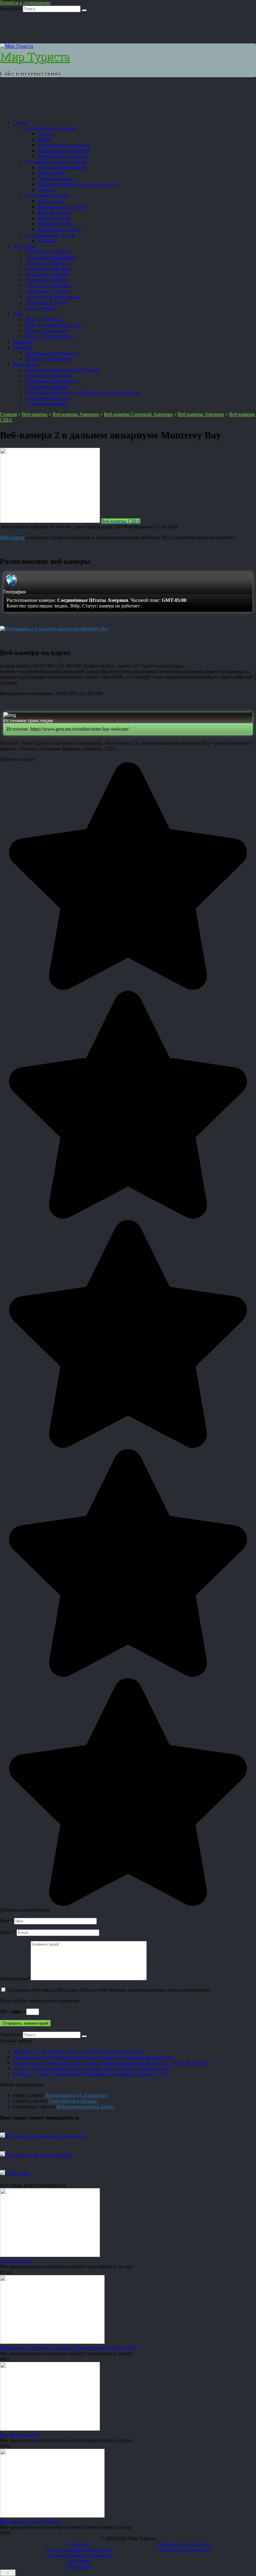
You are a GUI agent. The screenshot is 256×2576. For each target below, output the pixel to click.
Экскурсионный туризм (51, 128)
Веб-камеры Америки (48, 375)
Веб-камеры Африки (47, 387)
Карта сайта (79, 2566)
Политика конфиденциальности (79, 2550)
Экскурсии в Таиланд (48, 285)
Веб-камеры (25, 364)
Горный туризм (54, 218)
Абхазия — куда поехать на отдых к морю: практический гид (78, 2051)
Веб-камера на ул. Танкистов (76, 2095)
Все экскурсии (41, 308)
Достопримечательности (64, 145)
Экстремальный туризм (50, 235)
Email (8, 1932)
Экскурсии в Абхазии (48, 252)
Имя (6, 1921)
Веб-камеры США (121, 521)
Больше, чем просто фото (185, 2544)
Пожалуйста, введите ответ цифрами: (40, 2001)
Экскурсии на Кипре (47, 274)
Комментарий (15, 1979)
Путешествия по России (63, 156)
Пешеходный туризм (60, 229)
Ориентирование (56, 179)
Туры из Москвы (43, 319)
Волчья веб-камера (20, 2435)
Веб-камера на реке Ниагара (30, 2521)
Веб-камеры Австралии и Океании (62, 370)
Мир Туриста (35, 56)
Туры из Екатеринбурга (50, 336)
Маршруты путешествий (64, 150)
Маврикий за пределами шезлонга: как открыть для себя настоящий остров (93, 2057)
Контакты (23, 342)
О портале (79, 2544)
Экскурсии (24, 246)
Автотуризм (50, 201)
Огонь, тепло (52, 173)
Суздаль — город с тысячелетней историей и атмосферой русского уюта (90, 2074)
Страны (46, 134)
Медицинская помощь (61, 167)
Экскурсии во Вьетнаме (51, 257)
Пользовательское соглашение (79, 2555)
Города (45, 139)
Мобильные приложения (52, 353)
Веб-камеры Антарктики (52, 381)
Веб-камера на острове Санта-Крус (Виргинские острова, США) (69, 2348)
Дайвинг (47, 240)
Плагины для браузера (49, 359)
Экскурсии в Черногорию (53, 297)
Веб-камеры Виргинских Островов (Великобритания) (83, 392)
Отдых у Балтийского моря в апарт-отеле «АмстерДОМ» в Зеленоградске (91, 2068)
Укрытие (47, 190)
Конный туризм (54, 224)
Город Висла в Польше (73, 2101)
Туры (18, 314)
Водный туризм (54, 212)
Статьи (20, 122)
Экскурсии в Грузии (47, 263)
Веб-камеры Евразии (47, 398)
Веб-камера (12, 537)
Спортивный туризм (47, 195)
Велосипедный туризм (62, 207)
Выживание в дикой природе (56, 162)
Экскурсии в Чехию (46, 302)
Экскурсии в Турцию (48, 291)
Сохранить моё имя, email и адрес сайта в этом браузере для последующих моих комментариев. (109, 1990)
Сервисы (22, 347)
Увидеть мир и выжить (185, 2550)
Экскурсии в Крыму (47, 280)
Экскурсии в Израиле (48, 269)
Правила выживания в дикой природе (78, 184)
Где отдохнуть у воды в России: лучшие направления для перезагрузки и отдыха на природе (111, 2063)
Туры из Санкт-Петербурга (54, 325)
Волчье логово (16, 2261)
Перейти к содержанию (25, 3)
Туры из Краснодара (47, 330)
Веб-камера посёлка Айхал (85, 2106)
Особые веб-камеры (46, 404)
